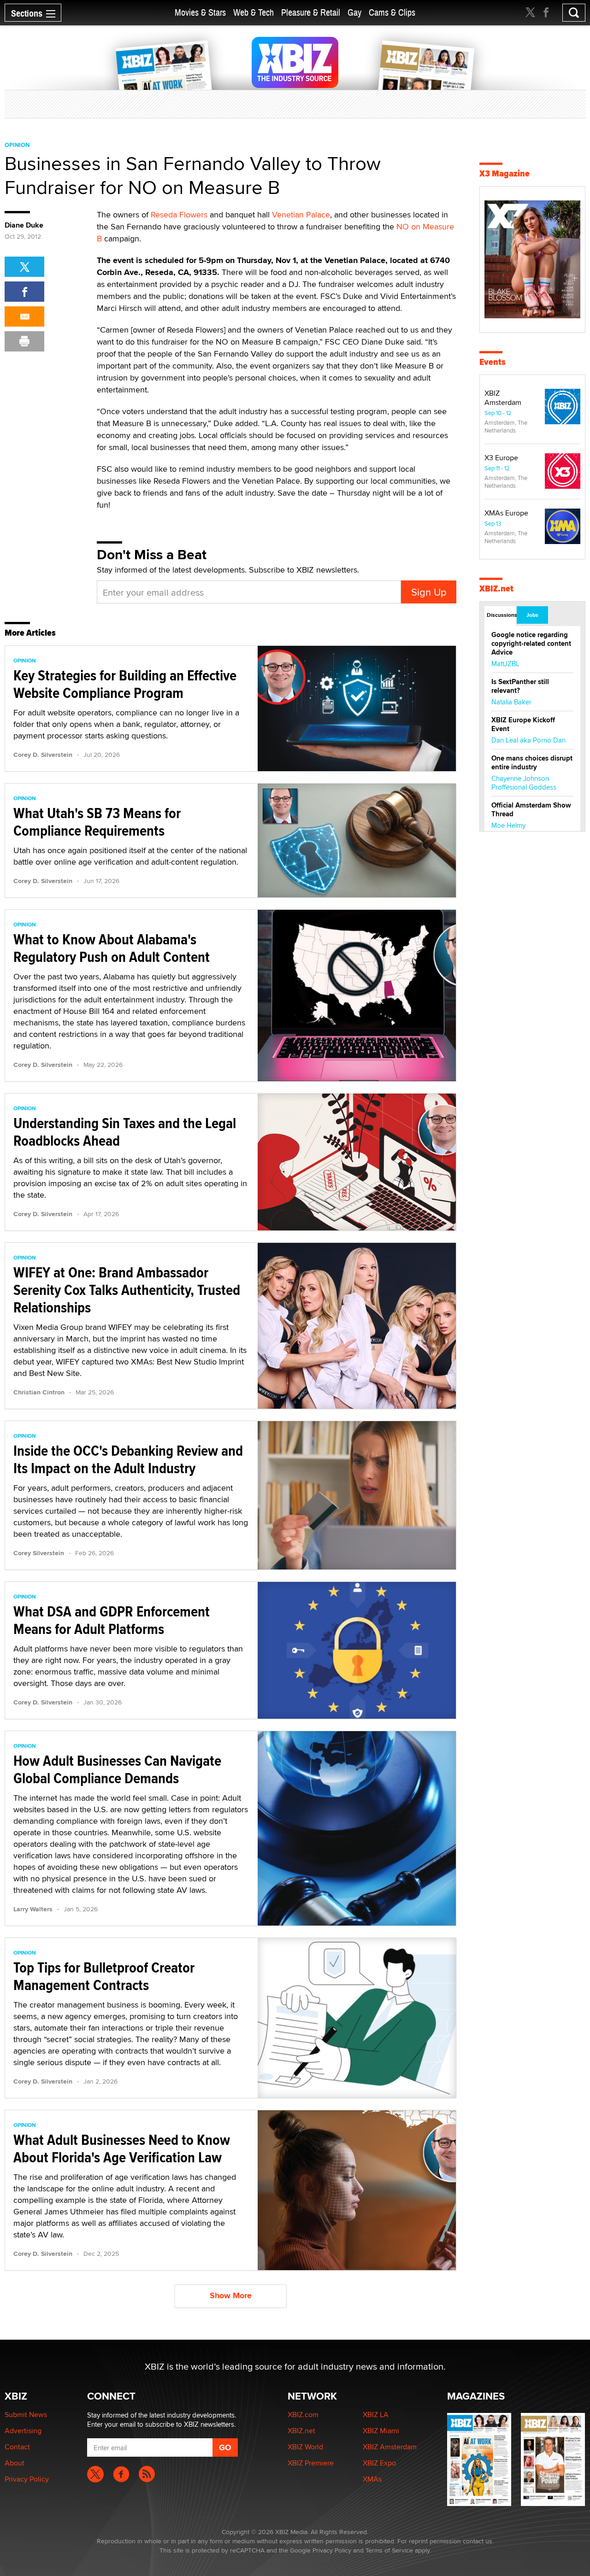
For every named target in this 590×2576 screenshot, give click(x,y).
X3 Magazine (504, 173)
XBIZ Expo (379, 2463)
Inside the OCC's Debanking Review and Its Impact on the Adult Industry (128, 1459)
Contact (17, 2447)
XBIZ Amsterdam (503, 398)
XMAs (372, 2479)
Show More (231, 2295)
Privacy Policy (27, 2479)
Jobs (532, 615)
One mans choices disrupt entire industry (532, 763)
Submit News (26, 2415)
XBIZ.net (496, 588)
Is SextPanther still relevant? (520, 686)
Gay (354, 13)
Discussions (501, 615)
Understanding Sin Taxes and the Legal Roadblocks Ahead (125, 1132)
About (15, 2463)
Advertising (23, 2431)
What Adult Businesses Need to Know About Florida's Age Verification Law (122, 2149)
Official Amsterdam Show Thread (531, 810)
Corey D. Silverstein (43, 755)
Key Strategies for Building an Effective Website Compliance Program (125, 684)
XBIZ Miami (381, 2431)
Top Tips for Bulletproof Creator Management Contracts (104, 1976)
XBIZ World (305, 2447)
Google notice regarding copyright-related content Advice (531, 644)
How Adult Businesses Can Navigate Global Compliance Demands (117, 1769)
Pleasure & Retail (311, 13)
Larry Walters (33, 1909)
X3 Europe (501, 458)
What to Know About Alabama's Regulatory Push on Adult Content (112, 948)
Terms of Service (389, 2550)
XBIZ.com (303, 2415)
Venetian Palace (301, 214)
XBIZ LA (376, 2415)
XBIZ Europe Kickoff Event (523, 724)
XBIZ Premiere (311, 2463)
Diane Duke (24, 225)
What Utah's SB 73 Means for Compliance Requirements (97, 822)
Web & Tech (254, 13)
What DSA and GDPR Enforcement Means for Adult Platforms (112, 1620)
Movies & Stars (200, 13)
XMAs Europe (506, 513)
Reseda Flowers (179, 214)
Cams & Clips (392, 13)
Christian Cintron (39, 1392)
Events (493, 362)
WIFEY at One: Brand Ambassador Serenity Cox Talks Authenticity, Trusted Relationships (127, 1290)
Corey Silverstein (39, 1553)
